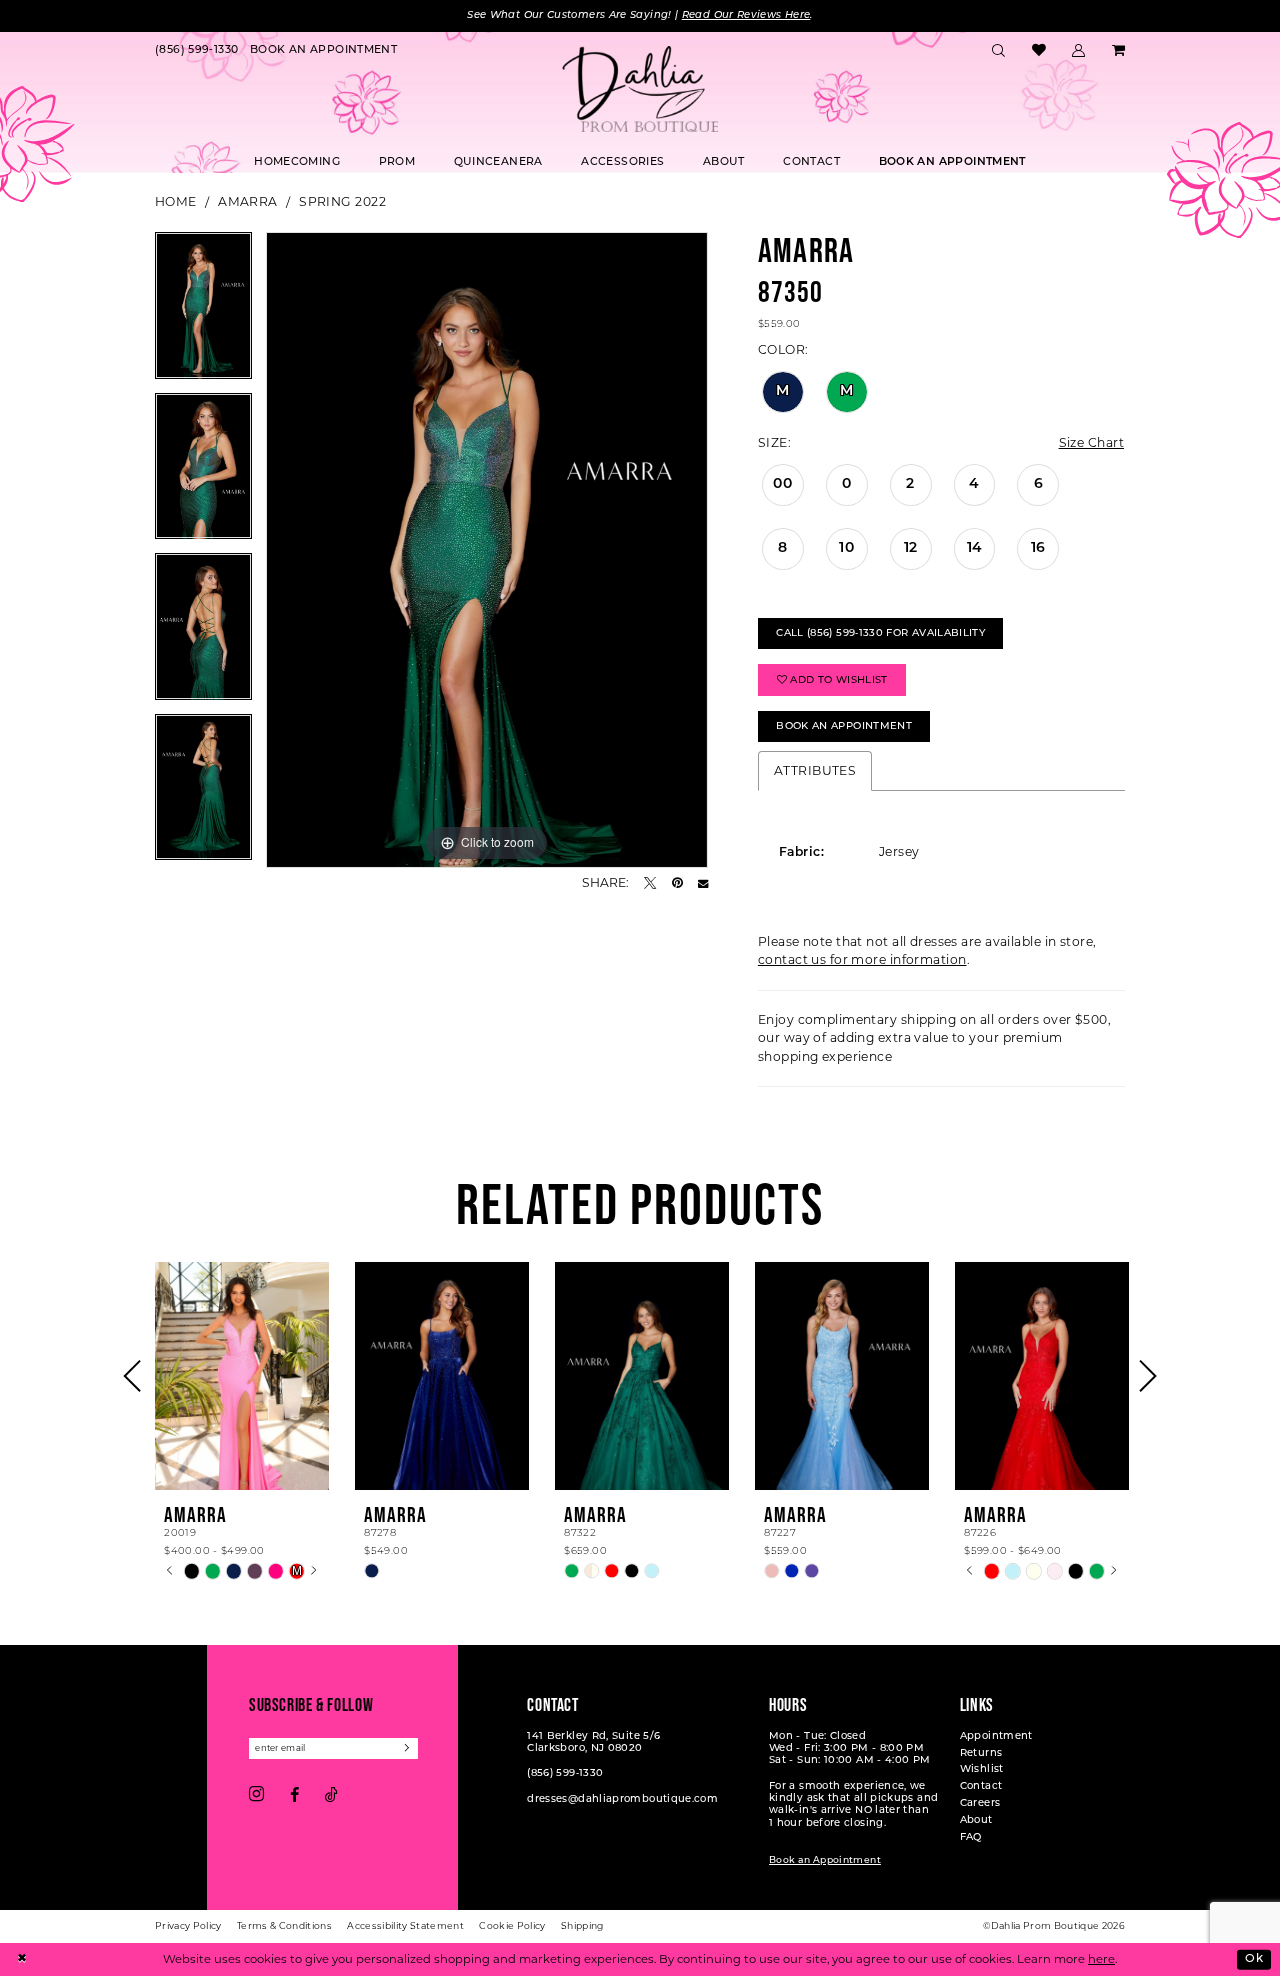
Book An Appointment (844, 726)
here (1101, 1959)
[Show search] (999, 51)
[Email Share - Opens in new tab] (703, 883)
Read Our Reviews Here (746, 15)
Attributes (815, 770)
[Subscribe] (408, 1748)
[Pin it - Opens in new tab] (677, 883)
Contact (981, 1786)
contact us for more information (862, 959)
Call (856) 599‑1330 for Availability (880, 633)
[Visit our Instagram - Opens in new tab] (256, 1795)
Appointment (996, 1736)
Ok (1254, 1959)
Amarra (248, 201)
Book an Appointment (825, 1860)
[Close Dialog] (22, 1959)
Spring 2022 (342, 201)
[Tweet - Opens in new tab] (650, 883)
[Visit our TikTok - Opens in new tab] (331, 1795)
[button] (1079, 51)
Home (176, 201)
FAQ (971, 1837)
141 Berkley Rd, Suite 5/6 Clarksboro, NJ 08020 (593, 1742)
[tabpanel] (203, 312)
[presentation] (242, 1376)
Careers (980, 1803)
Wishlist (982, 1769)
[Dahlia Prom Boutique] (640, 89)
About (976, 1820)
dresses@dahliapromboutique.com (622, 1799)
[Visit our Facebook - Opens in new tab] (294, 1795)
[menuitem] (196, 51)
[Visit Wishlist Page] (1038, 51)
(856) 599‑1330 (565, 1773)
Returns (981, 1753)
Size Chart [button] (1091, 442)
